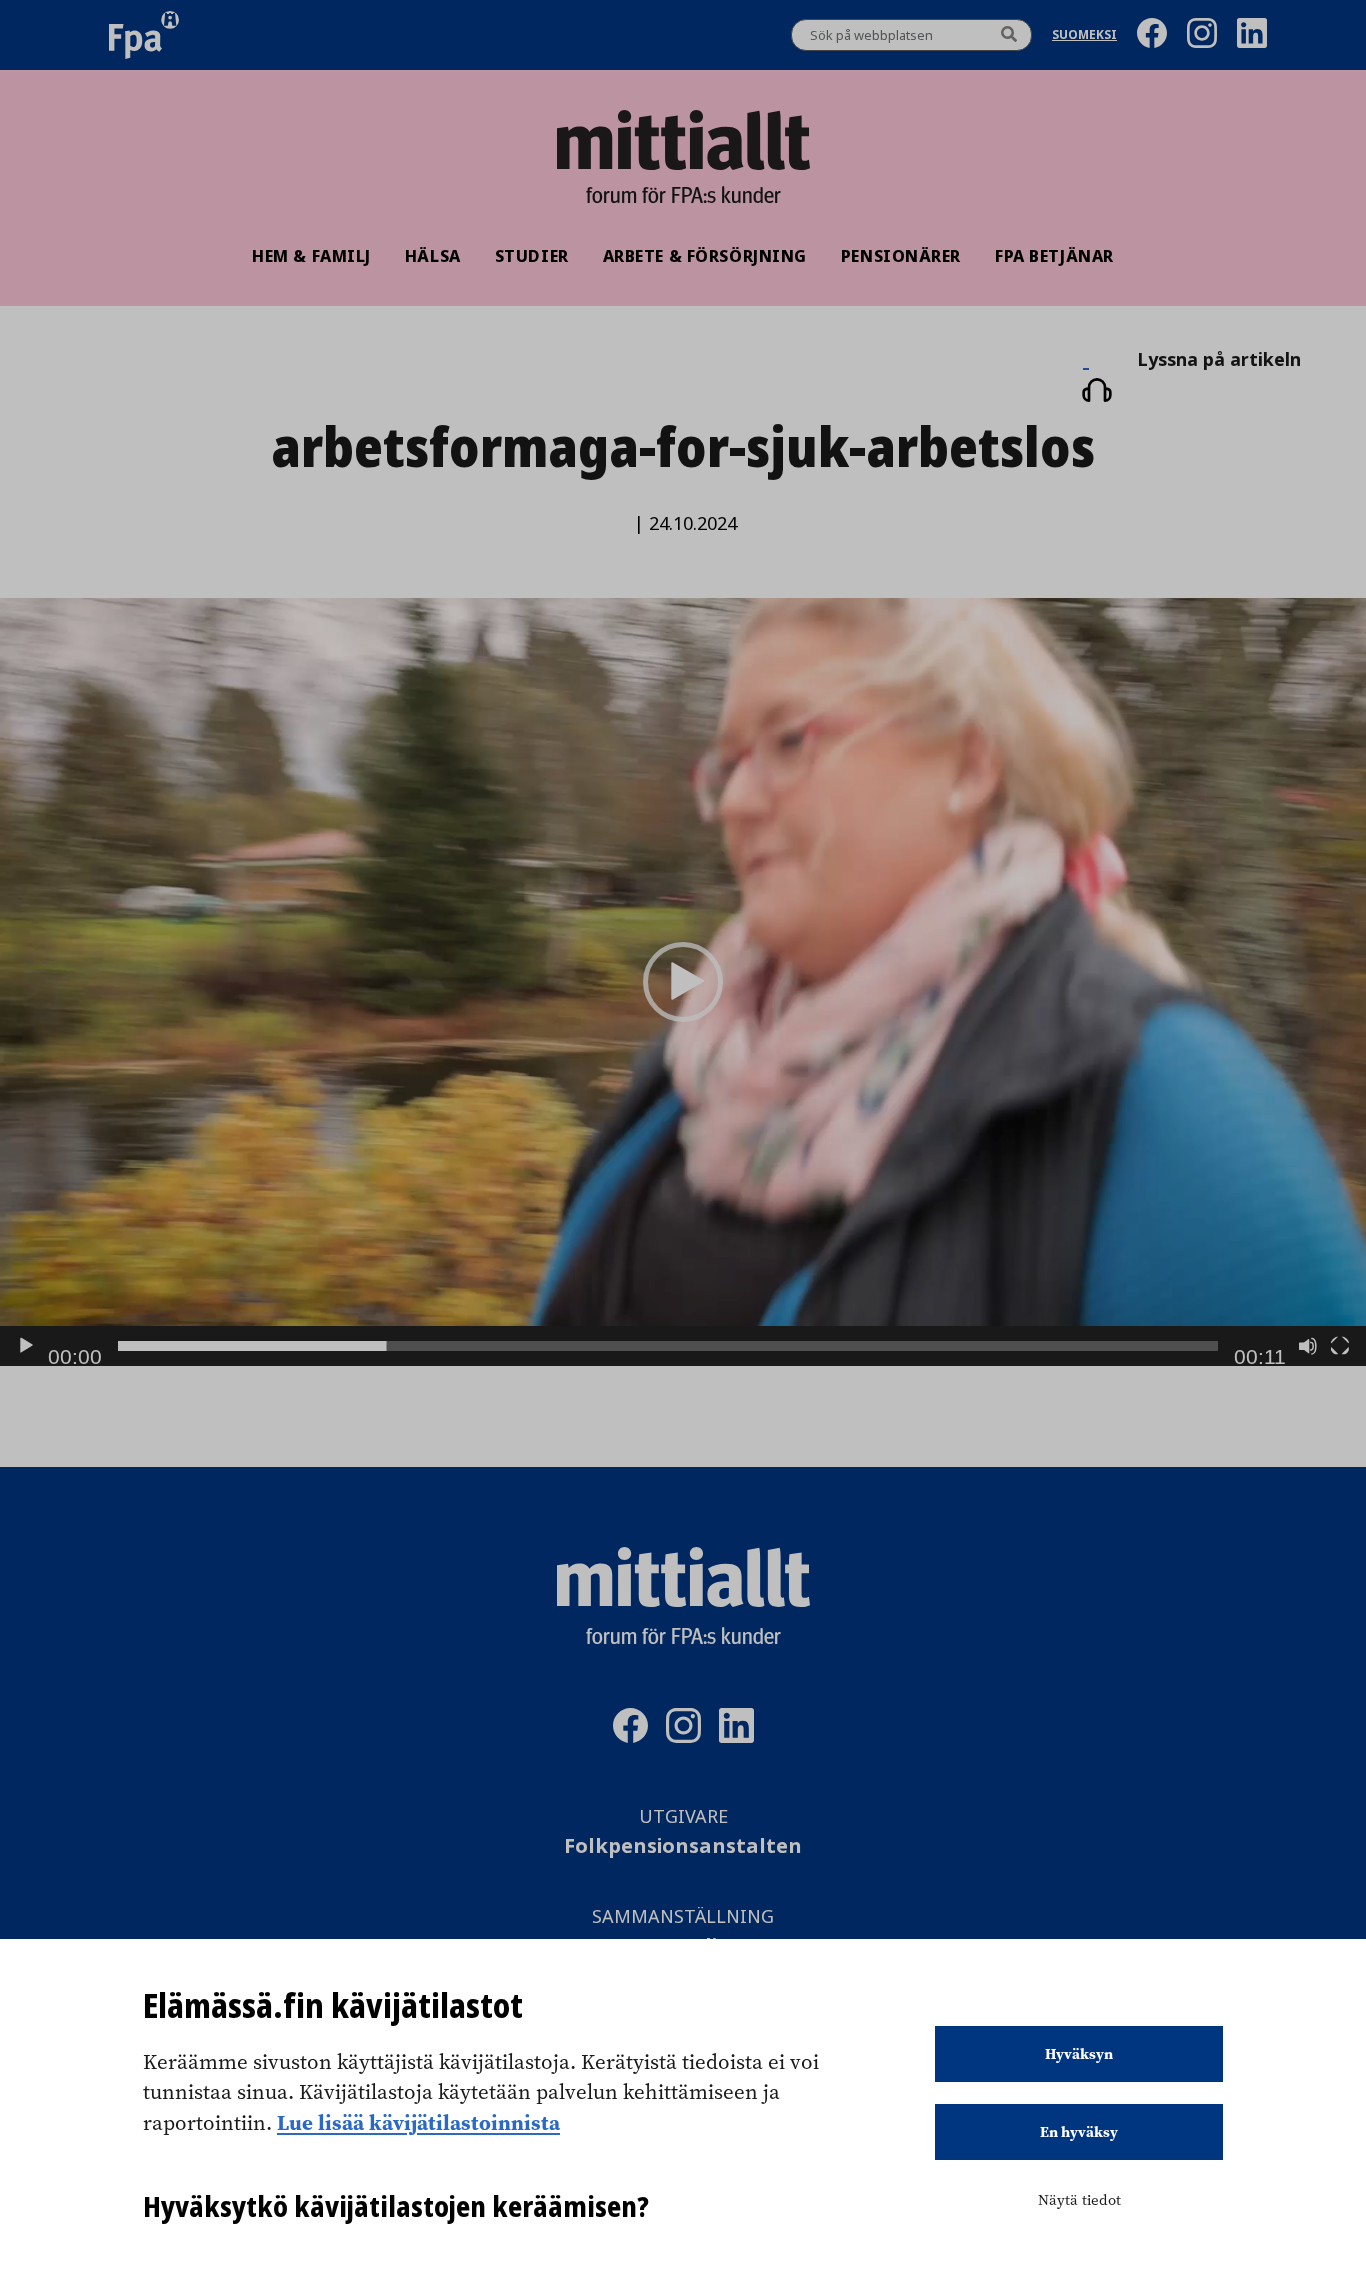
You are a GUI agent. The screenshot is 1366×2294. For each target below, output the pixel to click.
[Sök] (1009, 35)
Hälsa (433, 256)
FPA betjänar (1054, 256)
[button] (683, 982)
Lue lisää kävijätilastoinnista (418, 2122)
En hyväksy (1079, 2132)
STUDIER (532, 256)
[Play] (26, 1346)
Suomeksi (1084, 35)
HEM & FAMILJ (311, 256)
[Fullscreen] (1340, 1346)
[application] (683, 982)
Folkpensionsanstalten (683, 1846)
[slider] (668, 1346)
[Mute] (1308, 1346)
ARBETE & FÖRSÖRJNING (705, 256)
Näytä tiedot (1079, 2200)
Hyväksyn (1079, 2054)
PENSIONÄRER (901, 256)
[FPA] (144, 35)
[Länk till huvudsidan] (683, 140)
